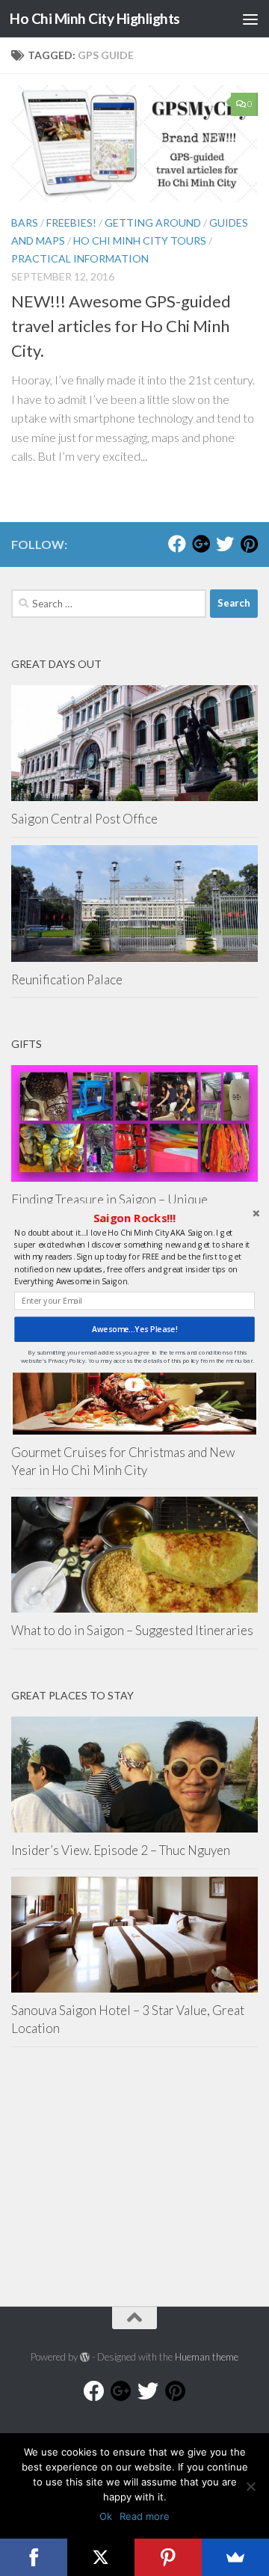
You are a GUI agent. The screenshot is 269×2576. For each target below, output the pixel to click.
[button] (134, 1218)
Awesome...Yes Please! (134, 1329)
